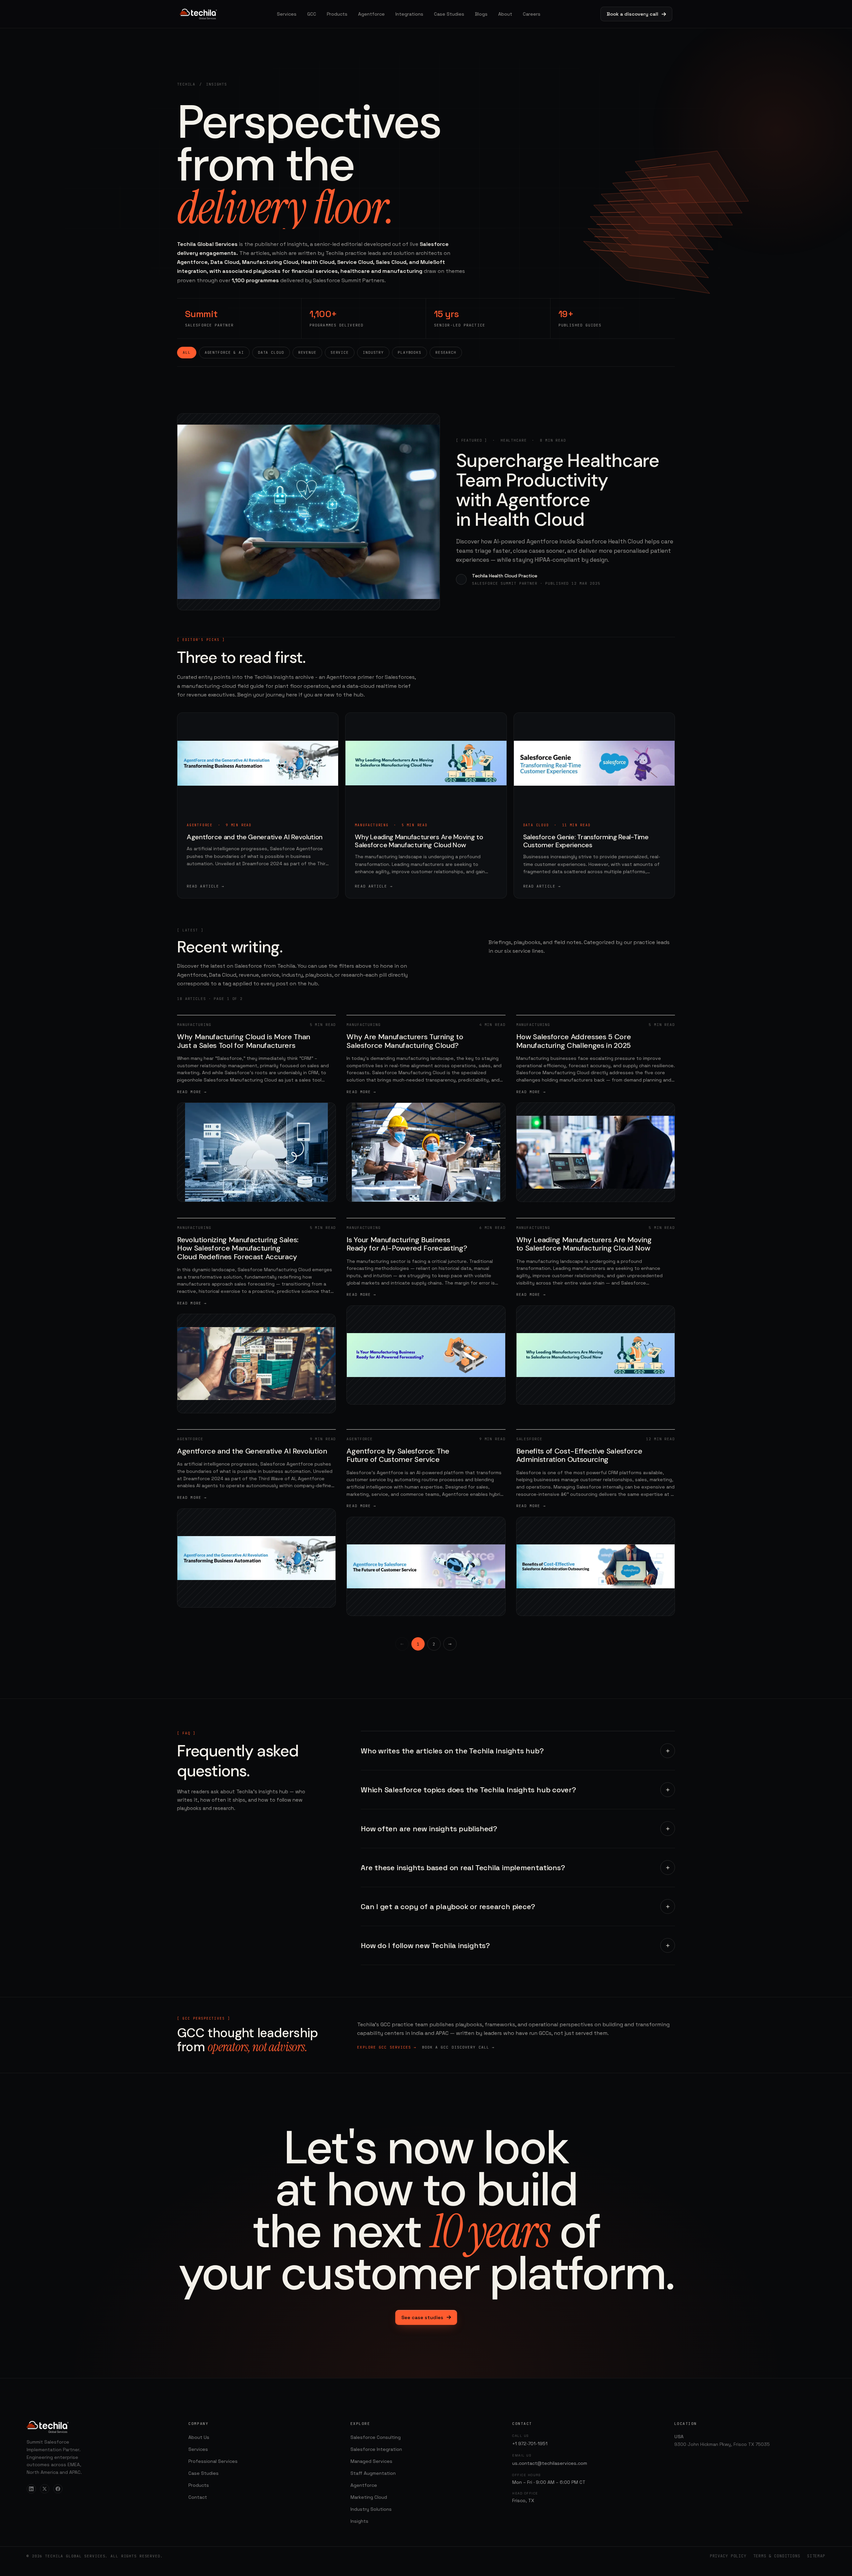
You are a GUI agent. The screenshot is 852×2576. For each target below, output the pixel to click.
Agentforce (371, 14)
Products (337, 14)
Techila (186, 84)
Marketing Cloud (369, 2497)
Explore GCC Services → (387, 2047)
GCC (312, 14)
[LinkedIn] (31, 2489)
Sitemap (816, 2556)
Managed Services (371, 2461)
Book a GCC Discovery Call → (458, 2047)
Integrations (409, 14)
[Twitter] (45, 2489)
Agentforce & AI (224, 352)
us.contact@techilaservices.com (550, 2463)
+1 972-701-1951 (530, 2444)
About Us (199, 2437)
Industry (373, 352)
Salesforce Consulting (376, 2437)
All (187, 352)
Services (287, 14)
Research (446, 352)
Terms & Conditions (777, 2556)
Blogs (481, 14)
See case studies (422, 2317)
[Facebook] (58, 2489)
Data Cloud (271, 352)
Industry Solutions (371, 2509)
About (505, 14)
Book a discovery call (633, 14)
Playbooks (410, 352)
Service (340, 352)
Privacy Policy (728, 2556)
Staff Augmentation (373, 2473)
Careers (532, 14)
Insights (359, 2521)
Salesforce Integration (376, 2449)
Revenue (307, 352)
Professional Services (213, 2461)
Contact (198, 2497)
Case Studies (449, 14)
